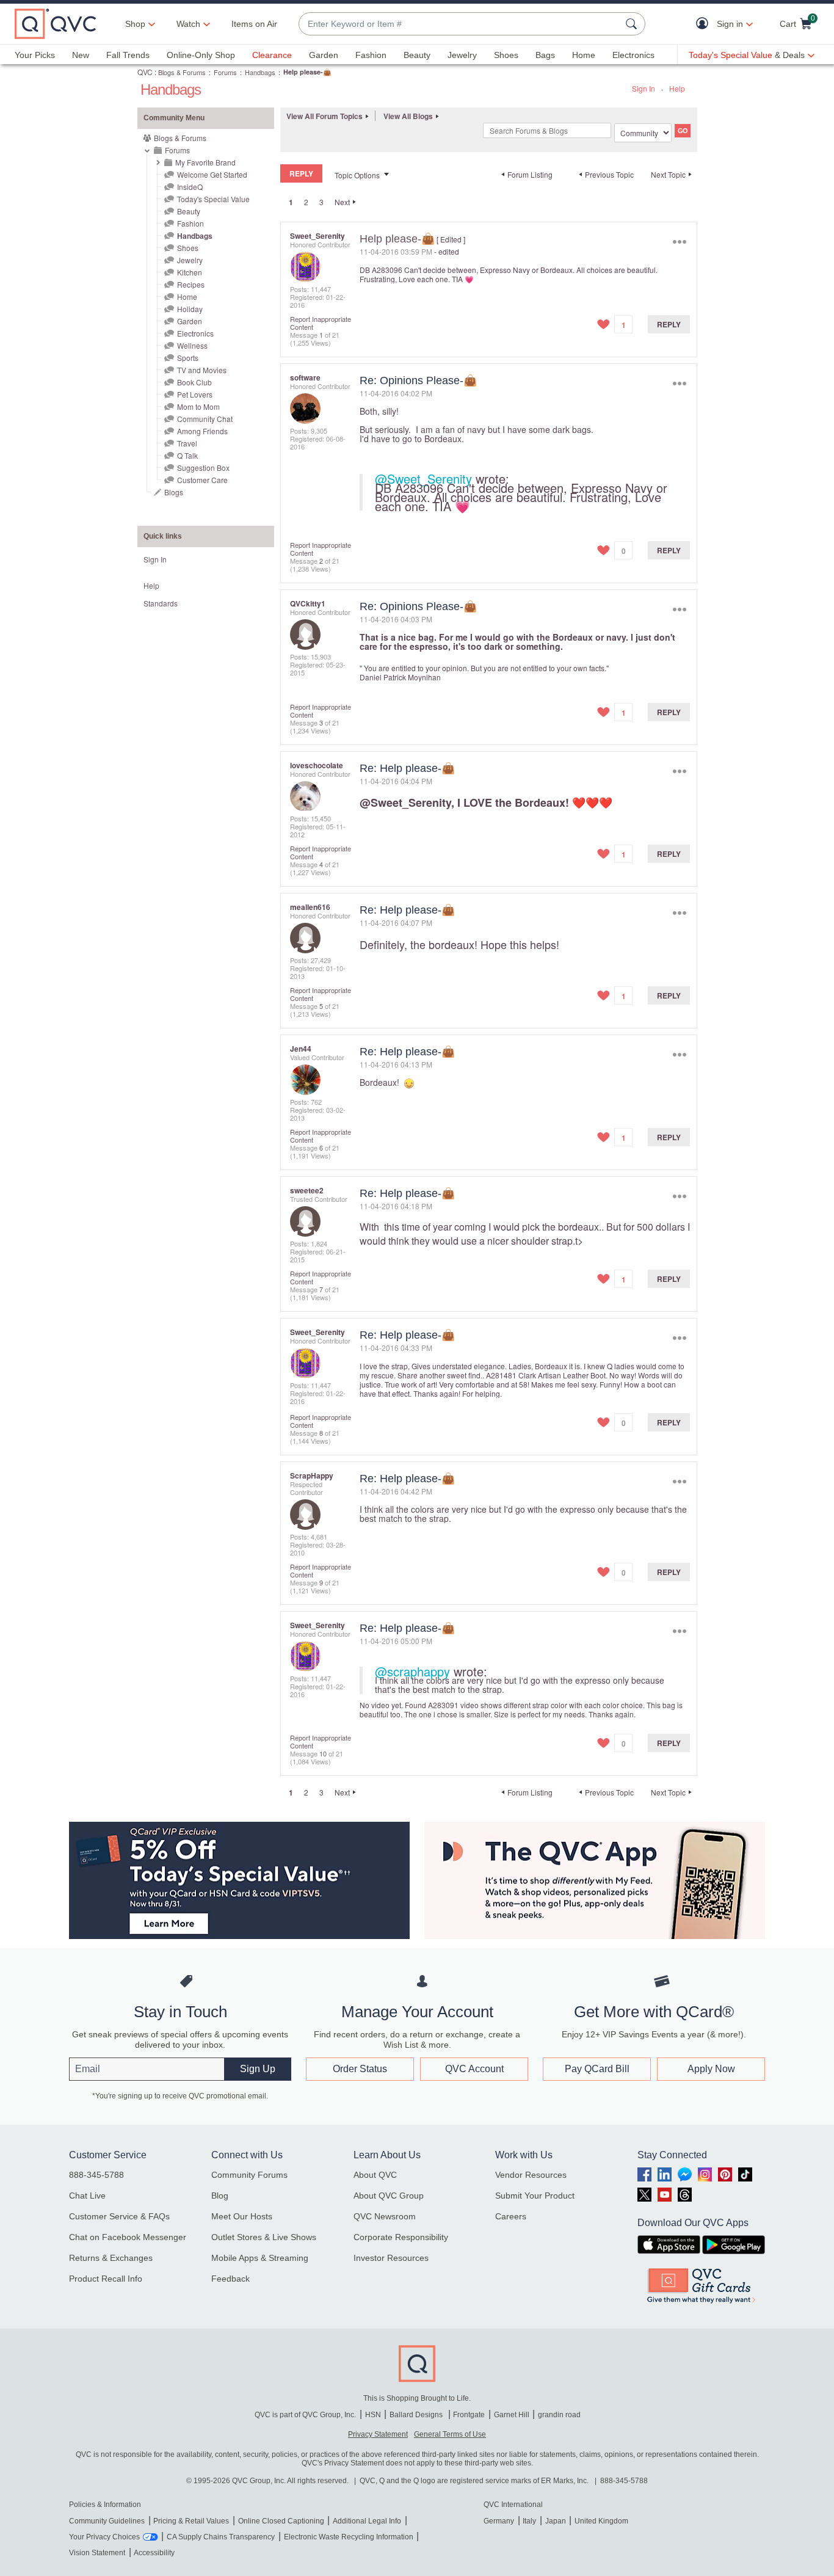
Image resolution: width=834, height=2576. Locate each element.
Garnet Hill (512, 2415)
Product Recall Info (106, 2279)
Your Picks (35, 55)
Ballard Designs (417, 2415)
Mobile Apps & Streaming (260, 2258)
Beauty (417, 55)
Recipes (191, 284)
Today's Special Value (213, 199)
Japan (556, 2521)
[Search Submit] (633, 24)
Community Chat (205, 419)
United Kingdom (601, 2521)
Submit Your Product (535, 2196)
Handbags (260, 72)
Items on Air (254, 24)
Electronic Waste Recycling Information (349, 2537)
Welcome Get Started (212, 174)
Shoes (506, 55)
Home (584, 55)
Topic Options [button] (357, 175)
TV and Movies (202, 370)
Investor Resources (391, 2258)
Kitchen (190, 272)
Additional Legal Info (367, 2521)
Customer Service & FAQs (119, 2216)
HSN (373, 2415)
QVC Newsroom (385, 2216)
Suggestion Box (203, 468)
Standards (161, 603)
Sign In (644, 88)
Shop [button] (135, 24)
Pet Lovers (195, 394)
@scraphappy (412, 1671)
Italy (529, 2521)
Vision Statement (97, 2553)
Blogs (174, 492)
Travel (187, 443)
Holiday (190, 309)
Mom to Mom (198, 406)
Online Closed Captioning (281, 2521)
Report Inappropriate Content (321, 323)
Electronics (633, 55)
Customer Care (202, 480)
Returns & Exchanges (111, 2258)
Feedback (230, 2279)
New (81, 55)
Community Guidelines (107, 2521)
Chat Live (87, 2196)
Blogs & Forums (182, 72)
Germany (499, 2521)
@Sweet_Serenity (423, 478)
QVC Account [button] (474, 2069)
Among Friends (202, 431)
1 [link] (291, 202)
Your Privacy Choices (104, 2537)
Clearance (272, 55)
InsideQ (190, 187)
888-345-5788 (96, 2175)
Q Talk (187, 455)
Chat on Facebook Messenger (128, 2237)
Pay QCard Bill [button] (597, 2069)
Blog (220, 2196)
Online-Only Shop (201, 55)
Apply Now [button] (711, 2069)
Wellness (192, 345)
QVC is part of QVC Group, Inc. (305, 2415)
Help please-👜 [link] (307, 72)
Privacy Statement (378, 2434)
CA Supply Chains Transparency (221, 2537)
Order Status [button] (360, 2069)
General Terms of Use (450, 2434)
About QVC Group (389, 2196)
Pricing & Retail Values (191, 2521)
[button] (705, 24)
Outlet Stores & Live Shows (264, 2237)
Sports (188, 358)
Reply (669, 324)
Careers (511, 2216)
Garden (324, 55)
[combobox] (460, 24)
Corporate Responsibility (401, 2237)
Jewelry (462, 55)
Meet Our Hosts (242, 2216)
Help (677, 88)
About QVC (375, 2175)
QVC (145, 72)
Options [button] (679, 242)
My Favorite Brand (205, 162)
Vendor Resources (531, 2175)
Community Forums (249, 2175)
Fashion (371, 55)
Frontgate (469, 2415)
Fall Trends (128, 55)
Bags (545, 55)
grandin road (559, 2415)
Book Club (194, 382)
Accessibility (154, 2553)
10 (323, 1753)
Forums (225, 72)
